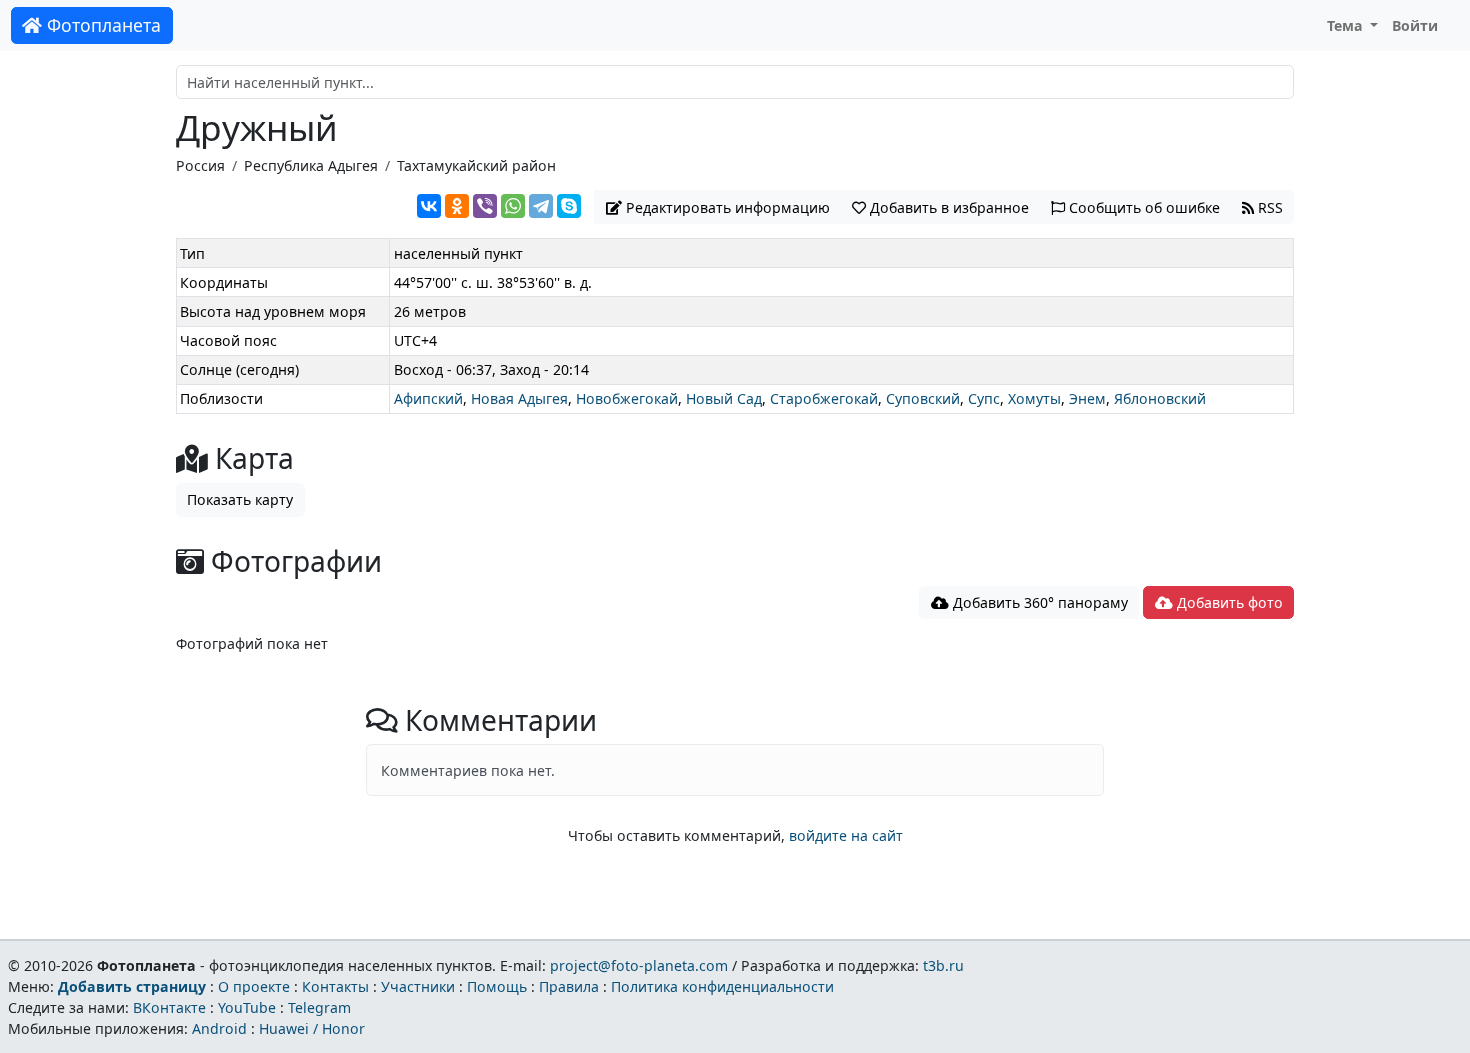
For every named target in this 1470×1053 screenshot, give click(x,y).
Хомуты (1034, 398)
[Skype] (569, 206)
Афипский (428, 398)
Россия (200, 165)
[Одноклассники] (457, 206)
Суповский (923, 398)
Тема (1347, 25)
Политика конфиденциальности (722, 986)
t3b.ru (943, 965)
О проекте (254, 986)
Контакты (335, 986)
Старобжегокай (824, 398)
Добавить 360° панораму (1038, 602)
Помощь (497, 986)
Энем (1087, 398)
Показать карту (240, 499)
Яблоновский (1160, 398)
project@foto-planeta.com (639, 965)
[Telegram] (541, 206)
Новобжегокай (627, 398)
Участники (418, 986)
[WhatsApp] (513, 206)
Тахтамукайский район (476, 165)
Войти (1415, 25)
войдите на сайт (846, 835)
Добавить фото (1228, 602)
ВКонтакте (169, 1007)
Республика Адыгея (311, 165)
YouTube (247, 1007)
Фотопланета (101, 25)
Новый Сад (724, 398)
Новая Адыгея (519, 398)
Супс (984, 398)
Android (219, 1028)
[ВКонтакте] (429, 206)
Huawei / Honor (312, 1028)
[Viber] (485, 206)
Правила (569, 986)
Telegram (319, 1007)
